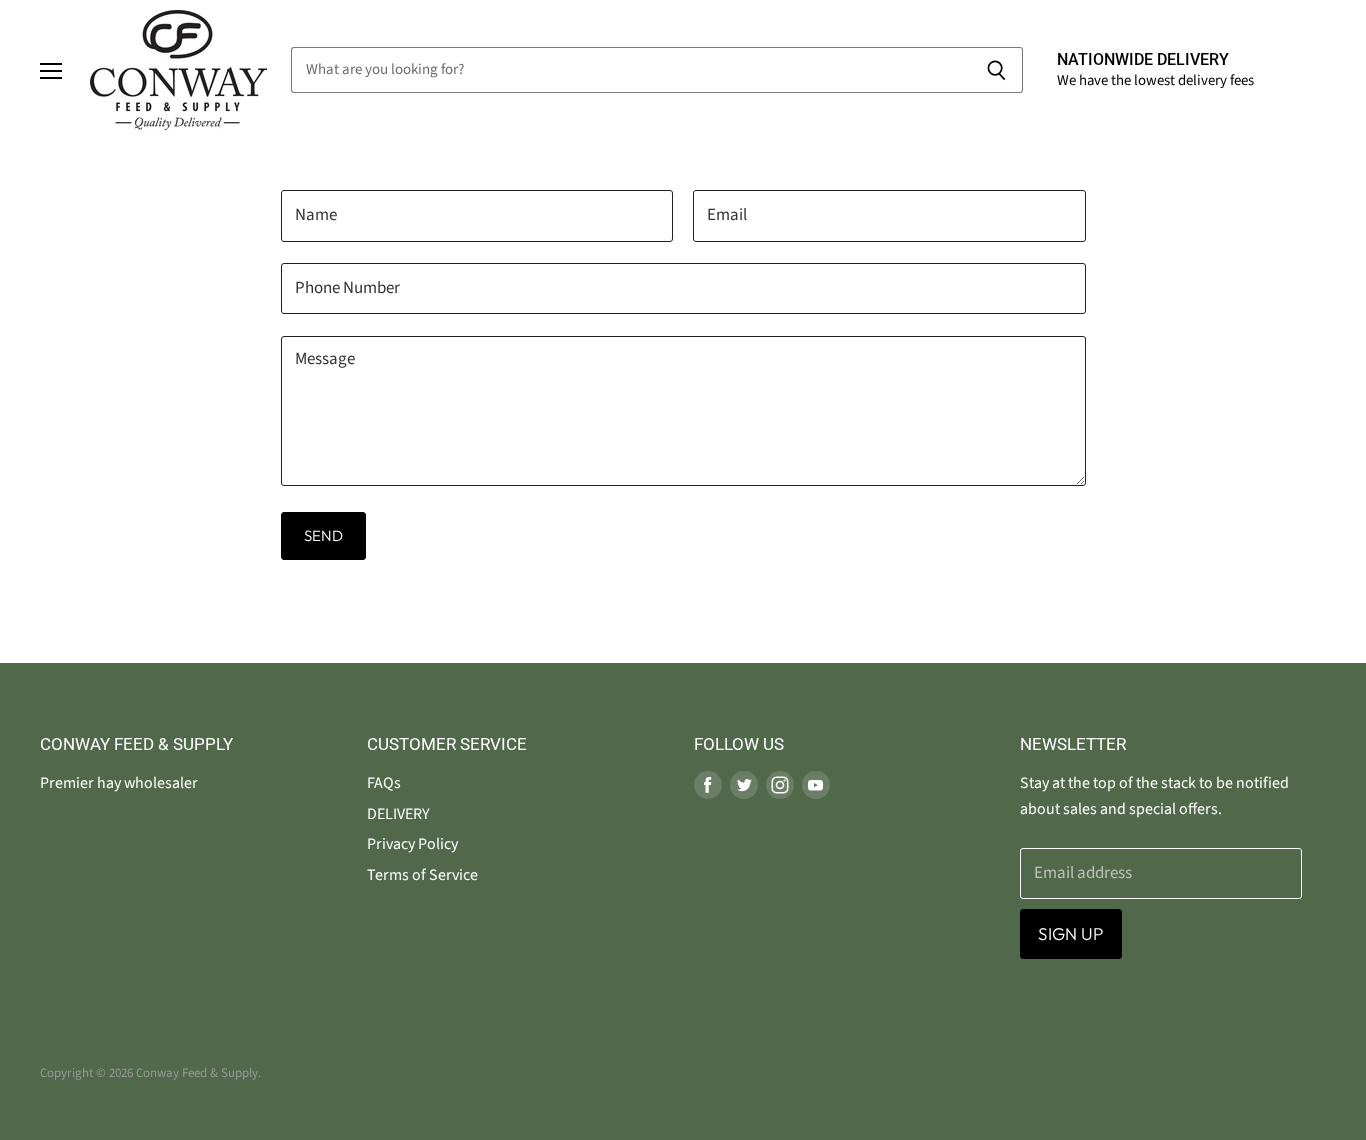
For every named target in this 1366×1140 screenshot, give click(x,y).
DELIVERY (398, 814)
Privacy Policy (412, 844)
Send (324, 535)
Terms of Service (422, 875)
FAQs (384, 783)
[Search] (996, 70)
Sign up (1070, 933)
